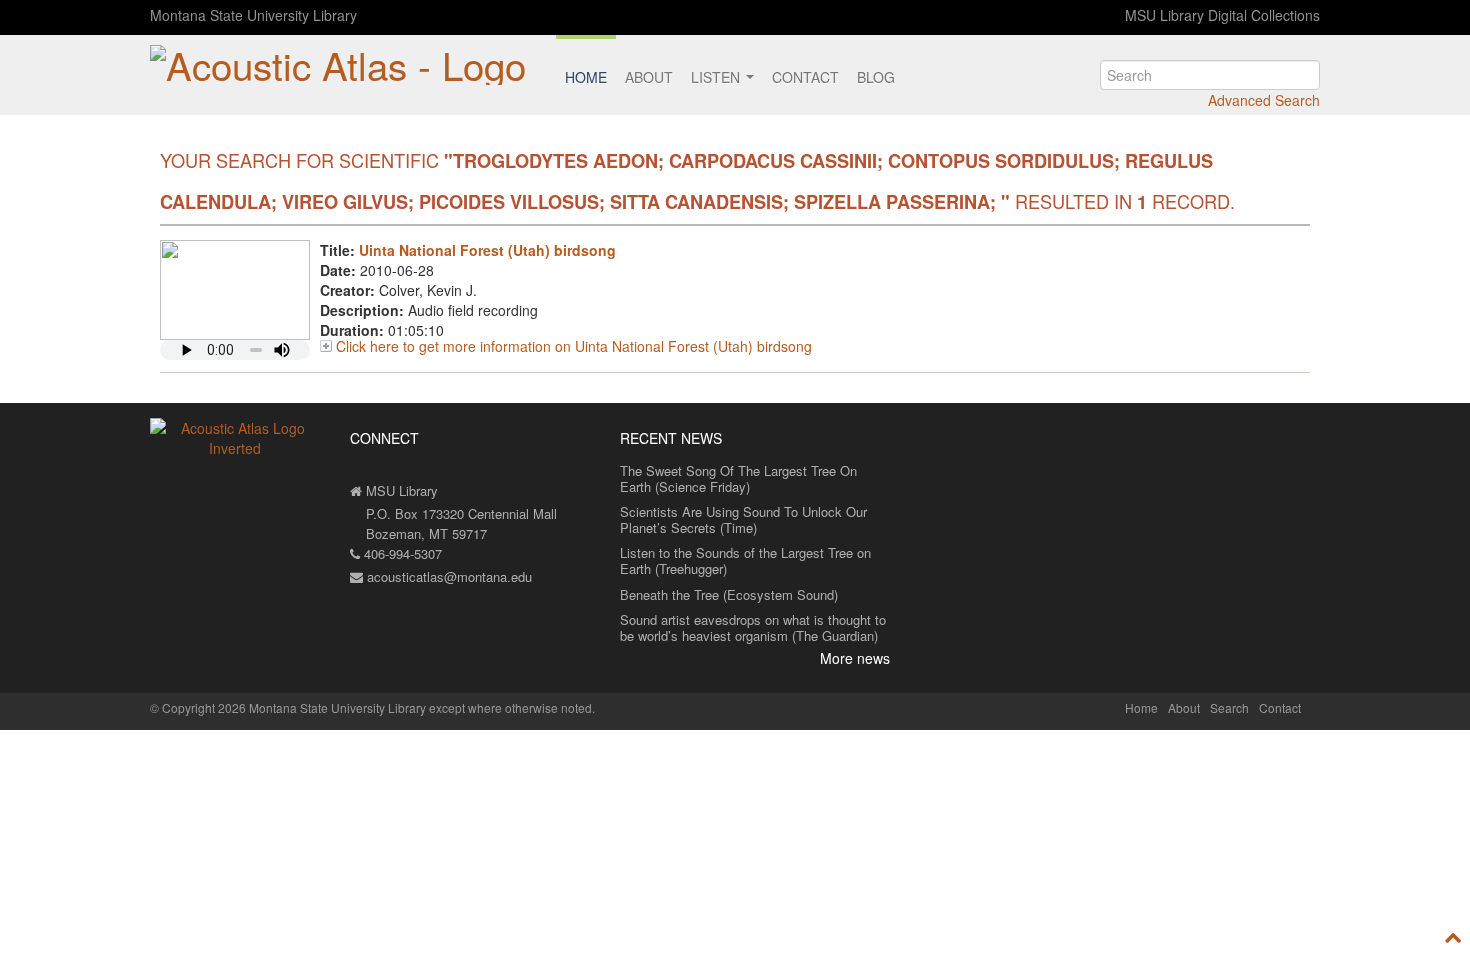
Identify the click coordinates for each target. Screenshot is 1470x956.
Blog (876, 77)
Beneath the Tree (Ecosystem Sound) (729, 594)
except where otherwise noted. (512, 707)
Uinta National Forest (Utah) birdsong (487, 250)
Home (586, 77)
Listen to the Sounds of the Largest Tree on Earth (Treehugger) (745, 560)
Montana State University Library (253, 15)
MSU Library (400, 490)
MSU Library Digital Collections (1222, 15)
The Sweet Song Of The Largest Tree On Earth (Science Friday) (738, 478)
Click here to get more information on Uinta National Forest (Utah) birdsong (574, 346)
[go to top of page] (1453, 938)
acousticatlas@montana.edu (447, 576)
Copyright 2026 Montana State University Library (294, 707)
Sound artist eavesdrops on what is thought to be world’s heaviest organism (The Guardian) (753, 627)
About (649, 77)
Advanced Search (1264, 100)
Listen (717, 77)
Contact (805, 77)
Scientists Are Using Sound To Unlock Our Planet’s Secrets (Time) (743, 519)
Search (1229, 707)
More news (855, 658)
